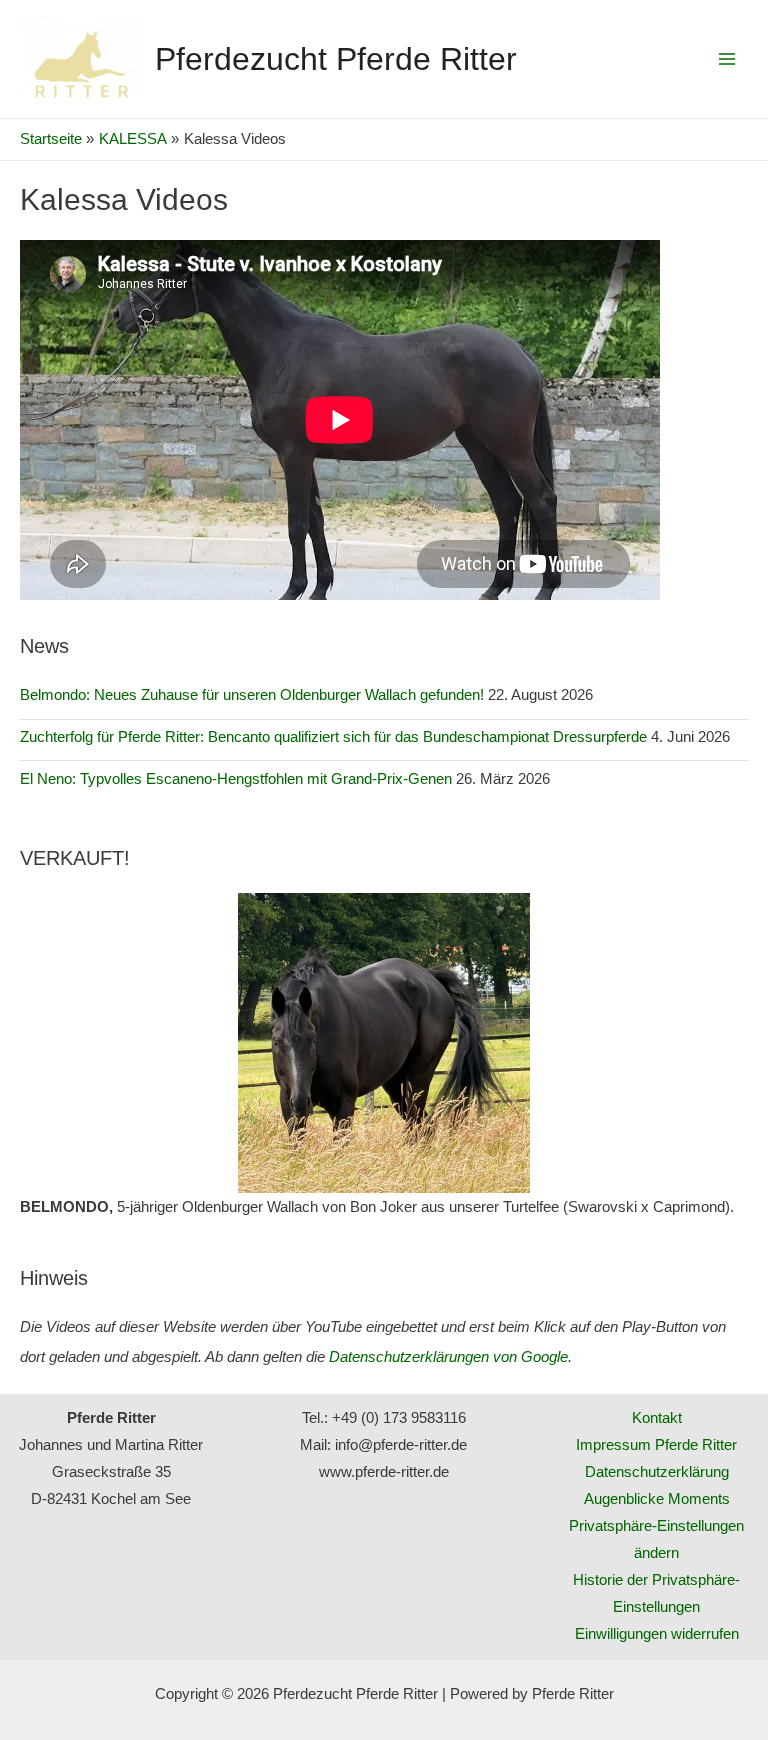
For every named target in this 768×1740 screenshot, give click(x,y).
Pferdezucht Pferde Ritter (336, 59)
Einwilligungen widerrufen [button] (657, 1634)
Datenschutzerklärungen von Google (448, 1357)
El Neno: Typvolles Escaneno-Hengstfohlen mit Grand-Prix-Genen (236, 779)
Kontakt (657, 1418)
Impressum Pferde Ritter (656, 1445)
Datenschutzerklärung (657, 1472)
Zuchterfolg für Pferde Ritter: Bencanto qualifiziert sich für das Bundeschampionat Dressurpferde (333, 737)
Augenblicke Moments (657, 1499)
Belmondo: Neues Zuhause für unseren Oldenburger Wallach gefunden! (252, 695)
